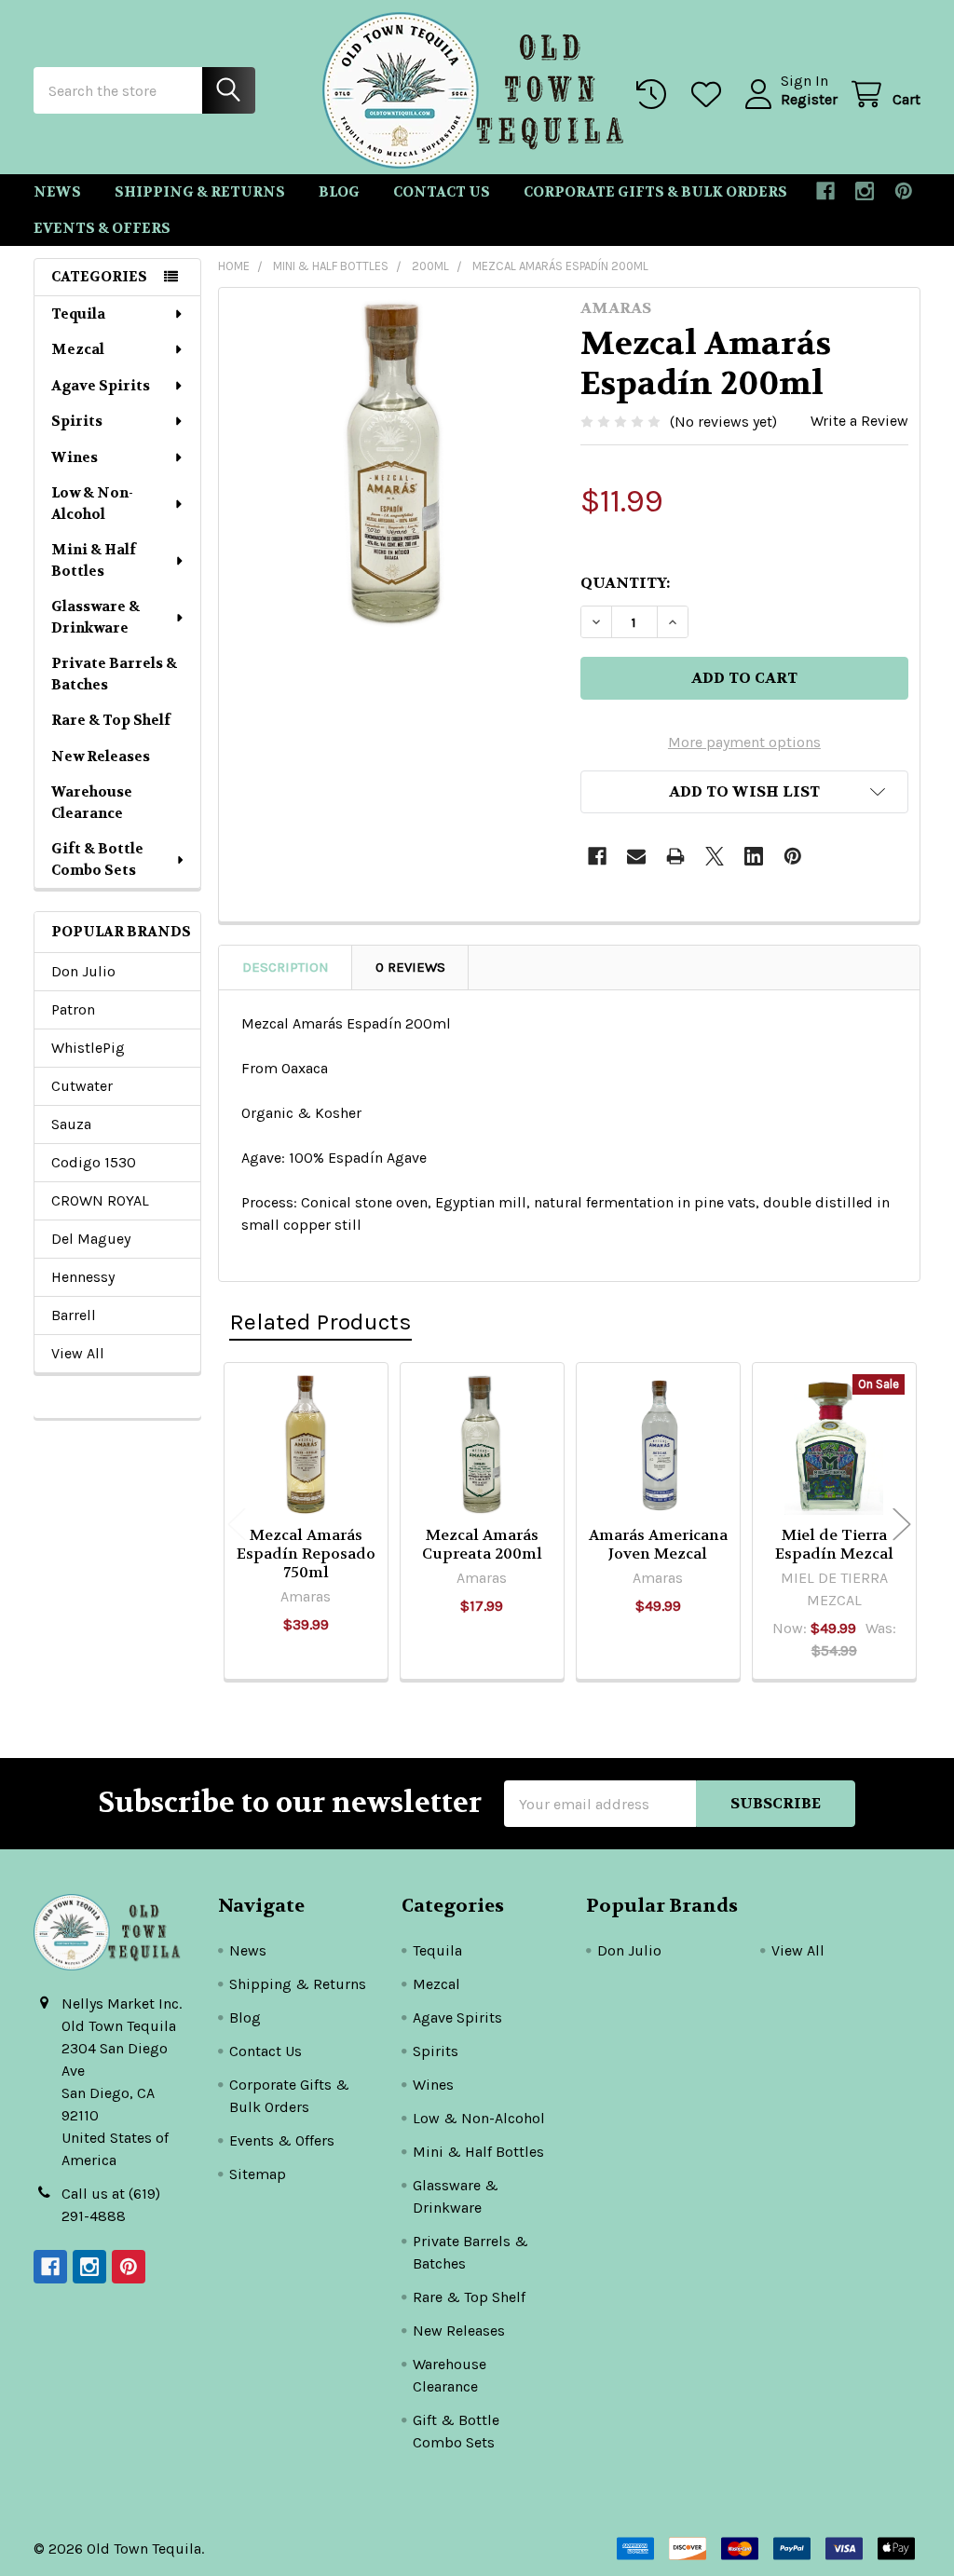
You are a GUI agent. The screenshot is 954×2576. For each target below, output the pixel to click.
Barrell (74, 1315)
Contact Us (442, 192)
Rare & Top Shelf (111, 720)
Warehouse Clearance (92, 803)
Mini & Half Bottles (94, 560)
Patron (73, 1009)
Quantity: (625, 583)
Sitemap (258, 2174)
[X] (715, 856)
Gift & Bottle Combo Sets (97, 859)
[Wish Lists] (710, 95)
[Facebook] (825, 191)
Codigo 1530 (94, 1162)
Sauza (71, 1124)
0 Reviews (410, 967)
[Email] (636, 856)
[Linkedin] (754, 856)
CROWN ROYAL (100, 1200)
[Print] (675, 856)
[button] (744, 792)
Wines (75, 457)
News (57, 192)
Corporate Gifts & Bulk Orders (655, 192)
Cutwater (82, 1086)
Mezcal (78, 349)
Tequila (78, 314)
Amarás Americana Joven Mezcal (658, 1544)
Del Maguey (91, 1239)
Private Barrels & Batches (114, 674)
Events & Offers (102, 228)
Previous (237, 1524)
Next (902, 1524)
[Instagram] (865, 191)
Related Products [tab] (320, 1322)
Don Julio (83, 971)
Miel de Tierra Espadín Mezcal (834, 1544)
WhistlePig (88, 1048)
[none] (395, 463)
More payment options (744, 742)
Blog (339, 192)
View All (78, 1353)
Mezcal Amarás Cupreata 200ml (482, 1544)
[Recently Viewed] (655, 95)
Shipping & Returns (200, 192)
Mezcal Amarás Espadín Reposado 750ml (306, 1554)
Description (286, 967)
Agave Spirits (101, 386)
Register (809, 99)
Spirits (77, 421)
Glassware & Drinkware (95, 617)
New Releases (101, 756)
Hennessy (83, 1277)
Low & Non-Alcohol (92, 504)
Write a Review (859, 421)
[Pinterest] (904, 191)
